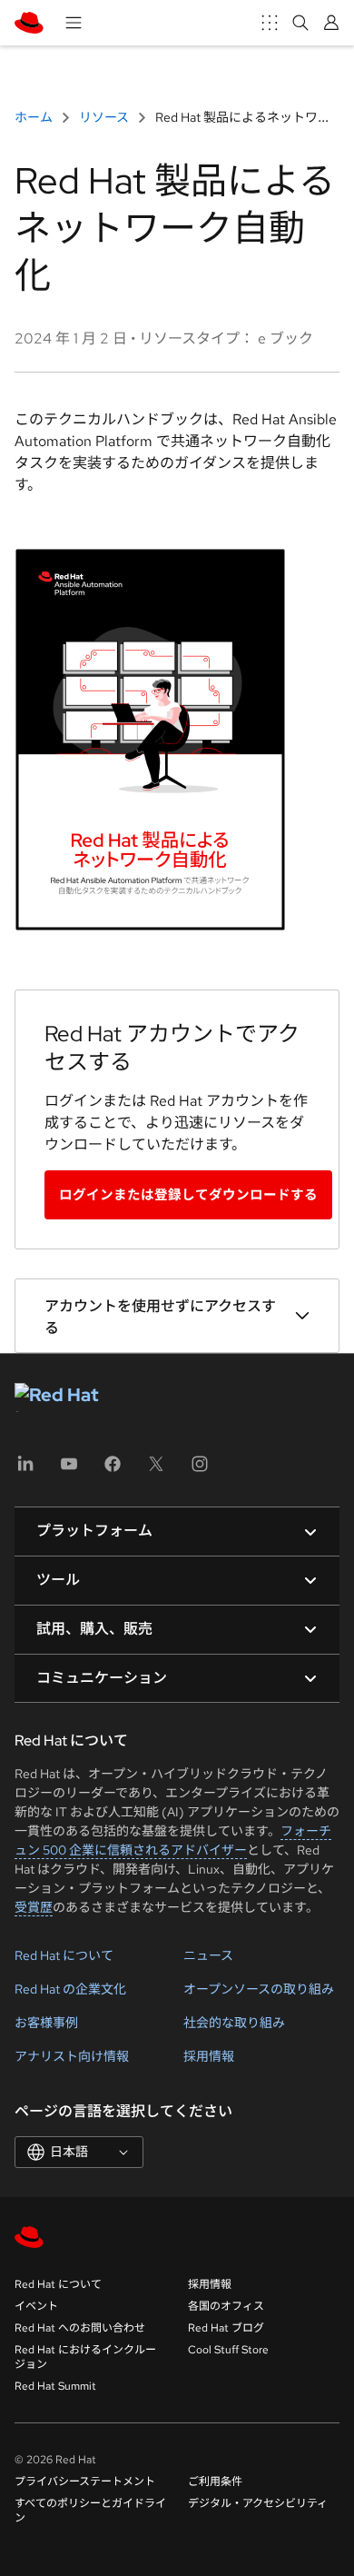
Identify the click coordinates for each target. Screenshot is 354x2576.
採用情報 (209, 2056)
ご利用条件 (215, 2482)
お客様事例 (46, 2023)
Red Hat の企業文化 (70, 1989)
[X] (156, 1470)
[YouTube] (69, 1470)
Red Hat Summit (55, 2386)
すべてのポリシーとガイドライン (90, 2511)
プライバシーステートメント (85, 2482)
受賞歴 (34, 1907)
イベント (36, 2306)
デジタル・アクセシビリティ (258, 2503)
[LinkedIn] (25, 1470)
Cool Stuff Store (228, 2350)
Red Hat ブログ (226, 2328)
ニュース (208, 1955)
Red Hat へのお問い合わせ (80, 2328)
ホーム (35, 117)
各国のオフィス (226, 2306)
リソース (104, 117)
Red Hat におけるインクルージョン (85, 2357)
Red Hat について (64, 1955)
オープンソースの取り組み (259, 1989)
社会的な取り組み (234, 2023)
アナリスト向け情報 (72, 2056)
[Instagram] (200, 1470)
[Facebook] (113, 1470)
